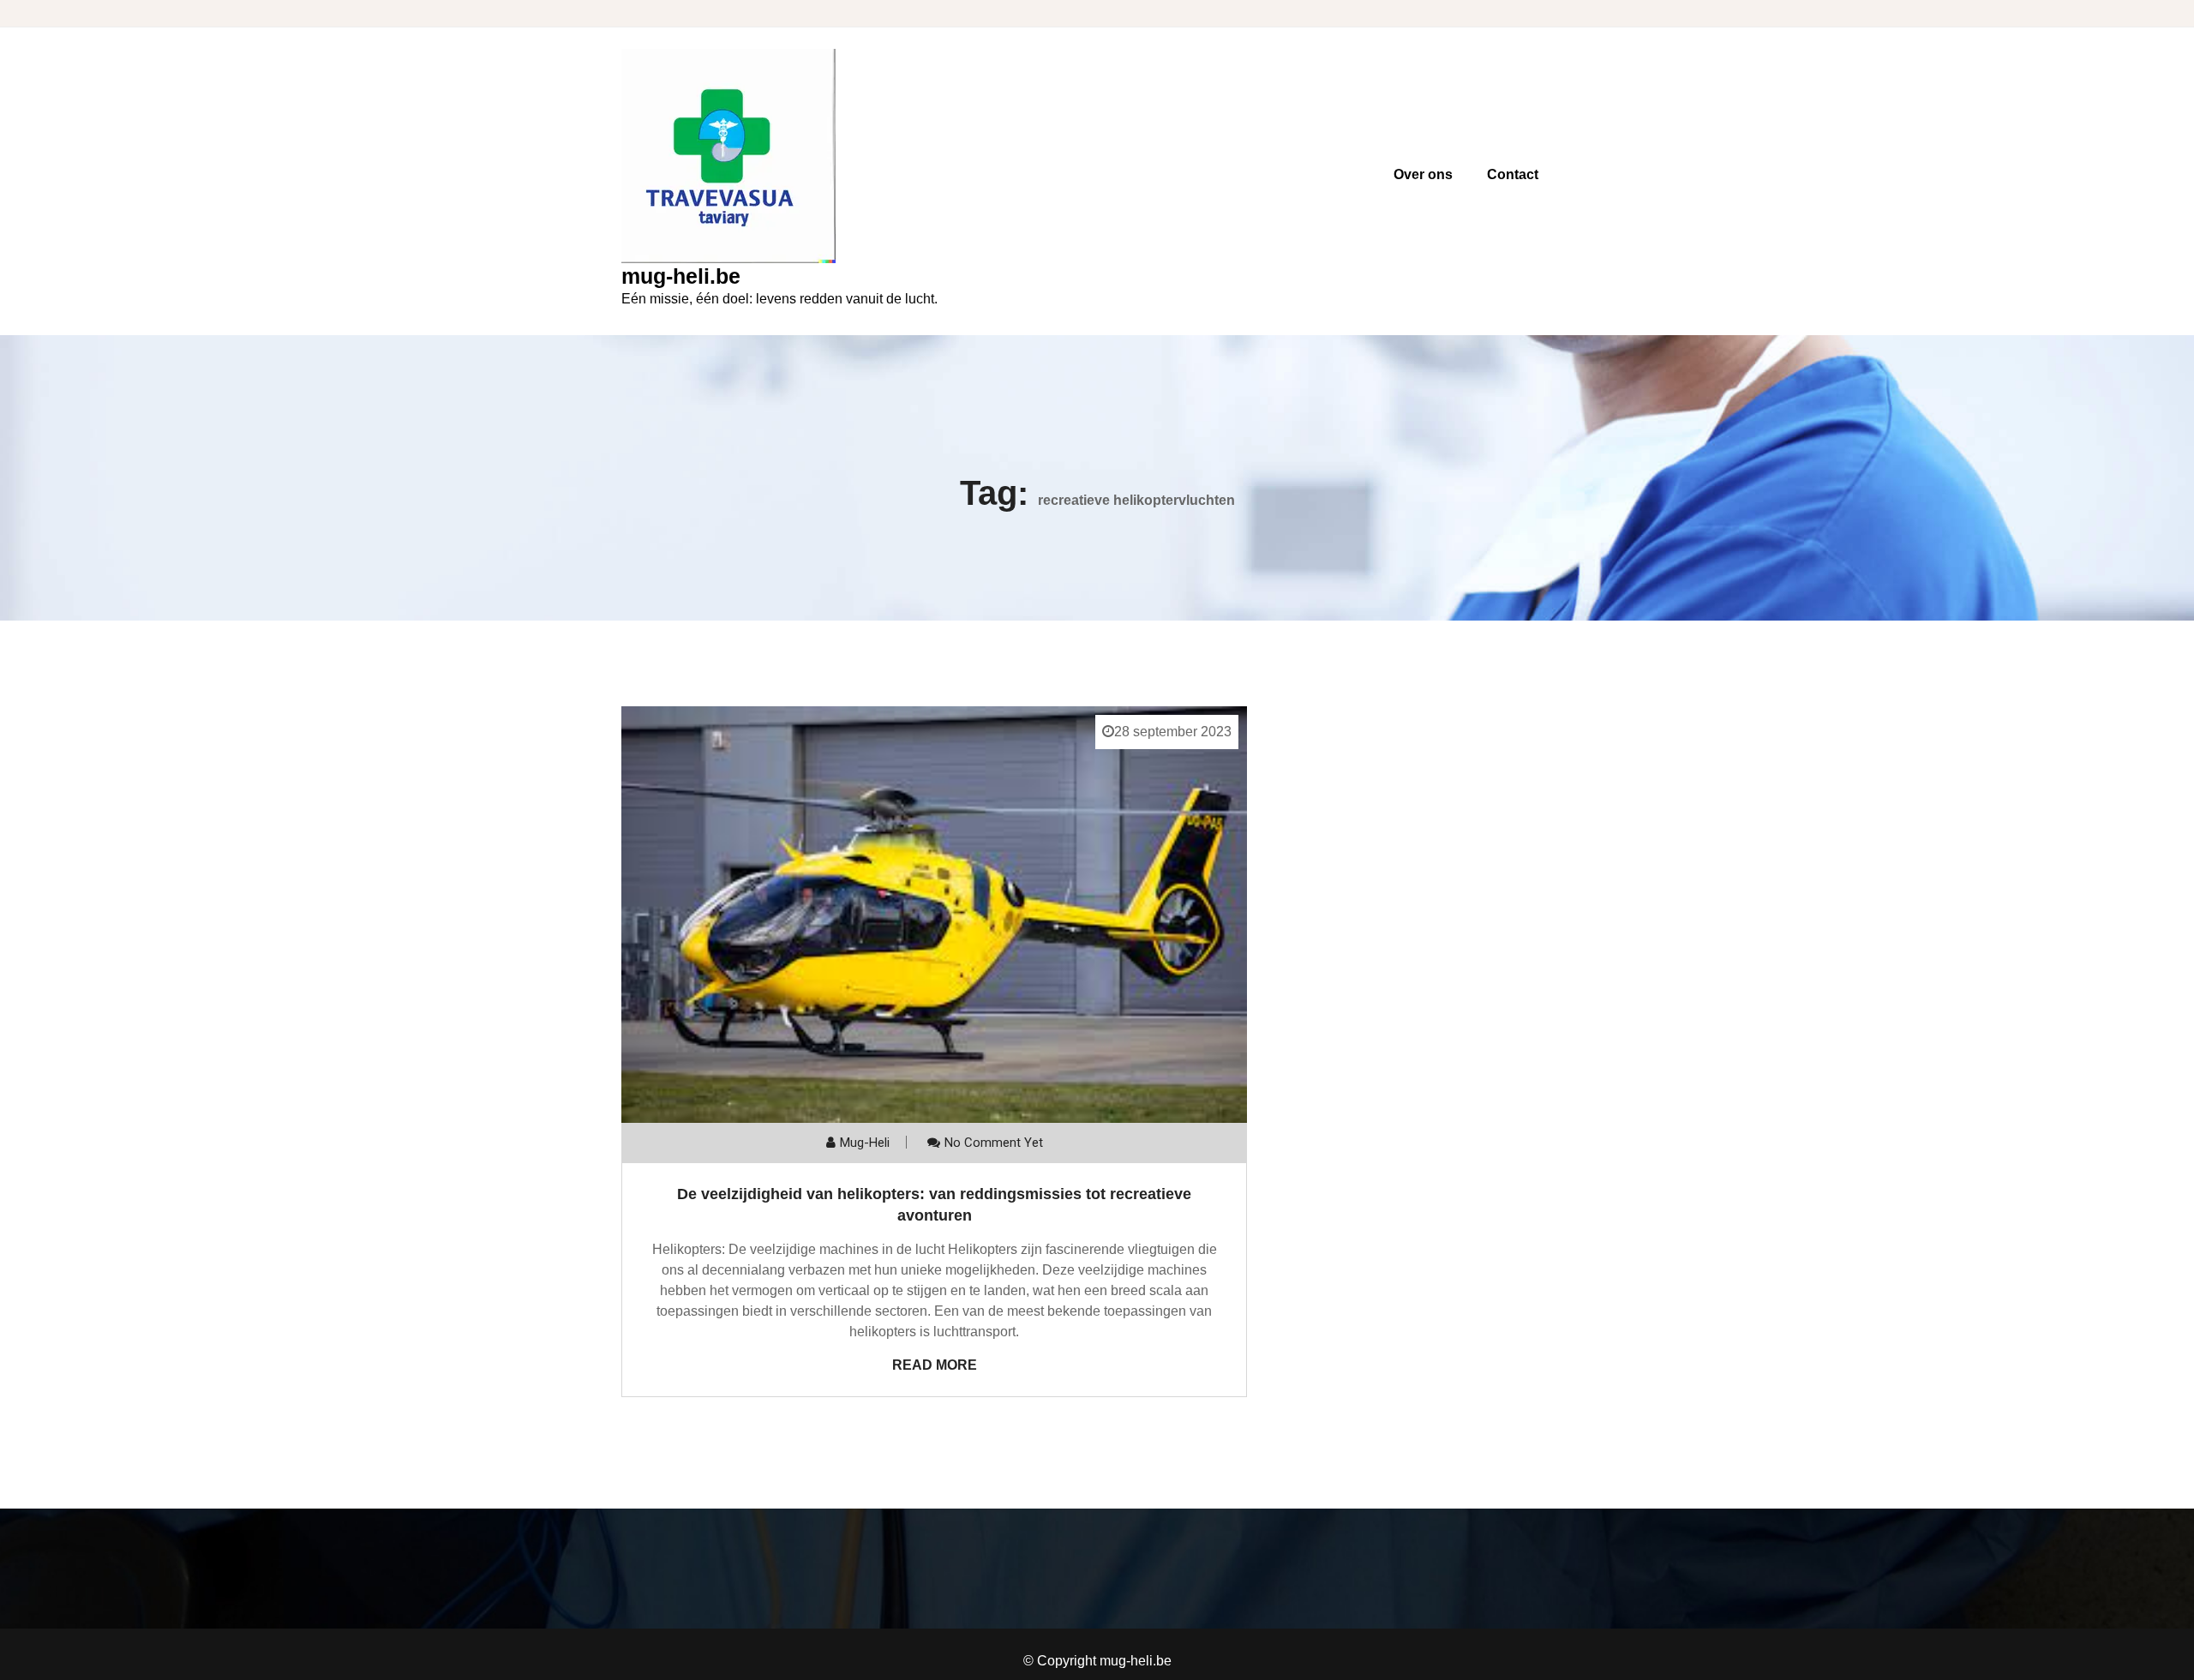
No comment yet (994, 1143)
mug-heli (865, 1143)
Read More (935, 1365)
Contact (1513, 174)
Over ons (1423, 174)
